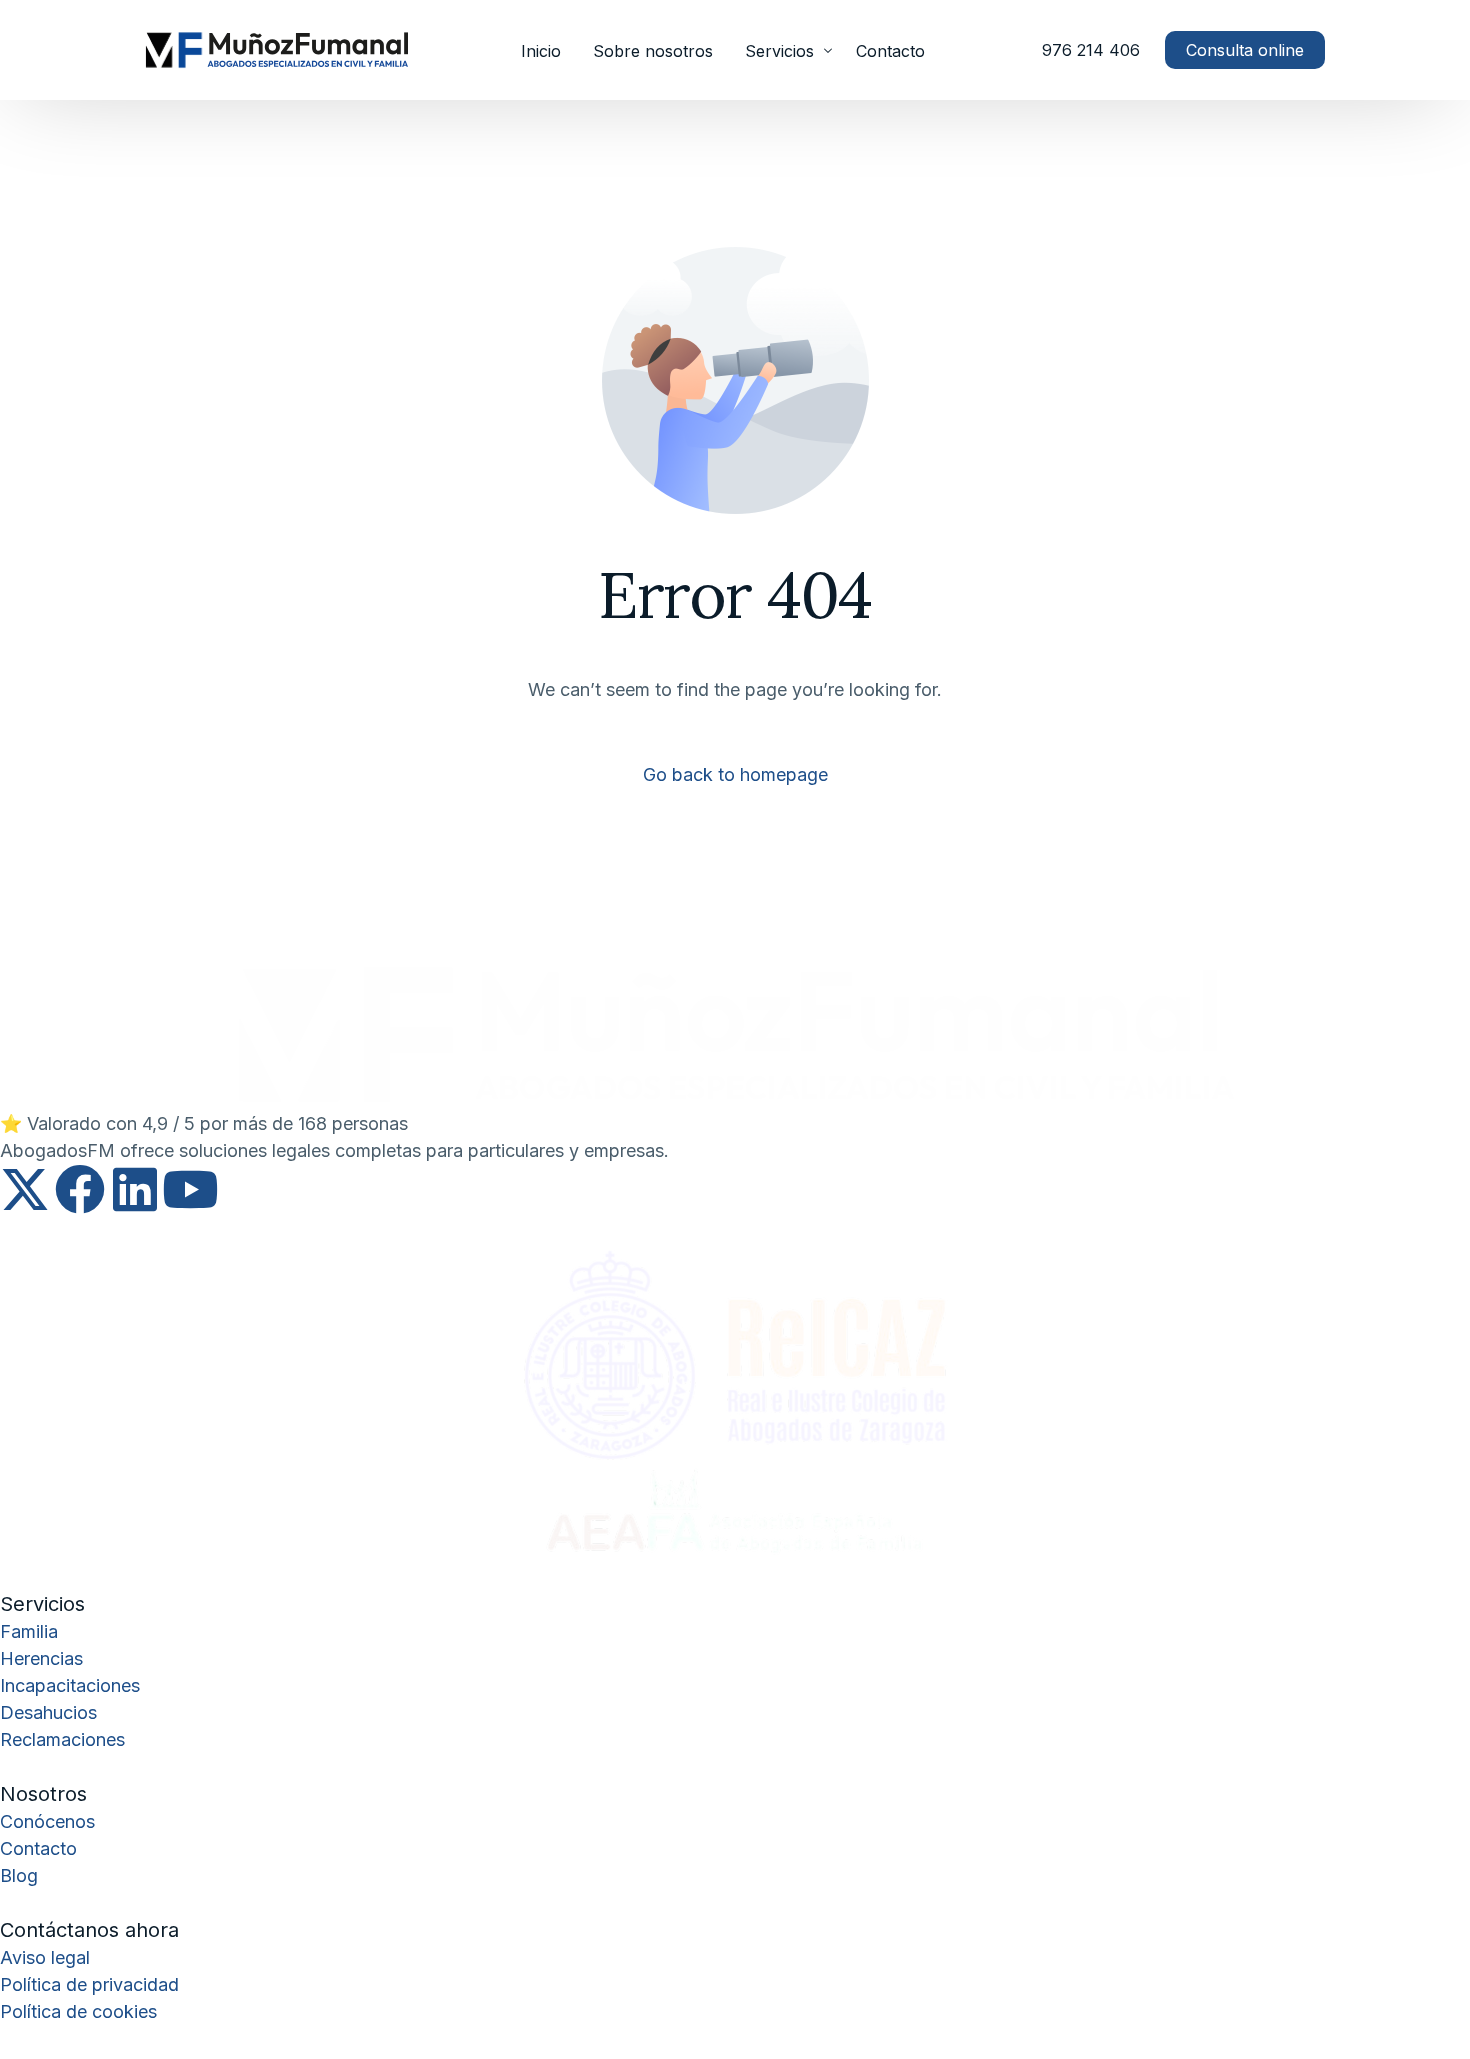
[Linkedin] (135, 1189)
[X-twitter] (25, 1189)
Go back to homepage (735, 774)
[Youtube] (190, 1189)
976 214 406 (1091, 50)
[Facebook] (80, 1189)
